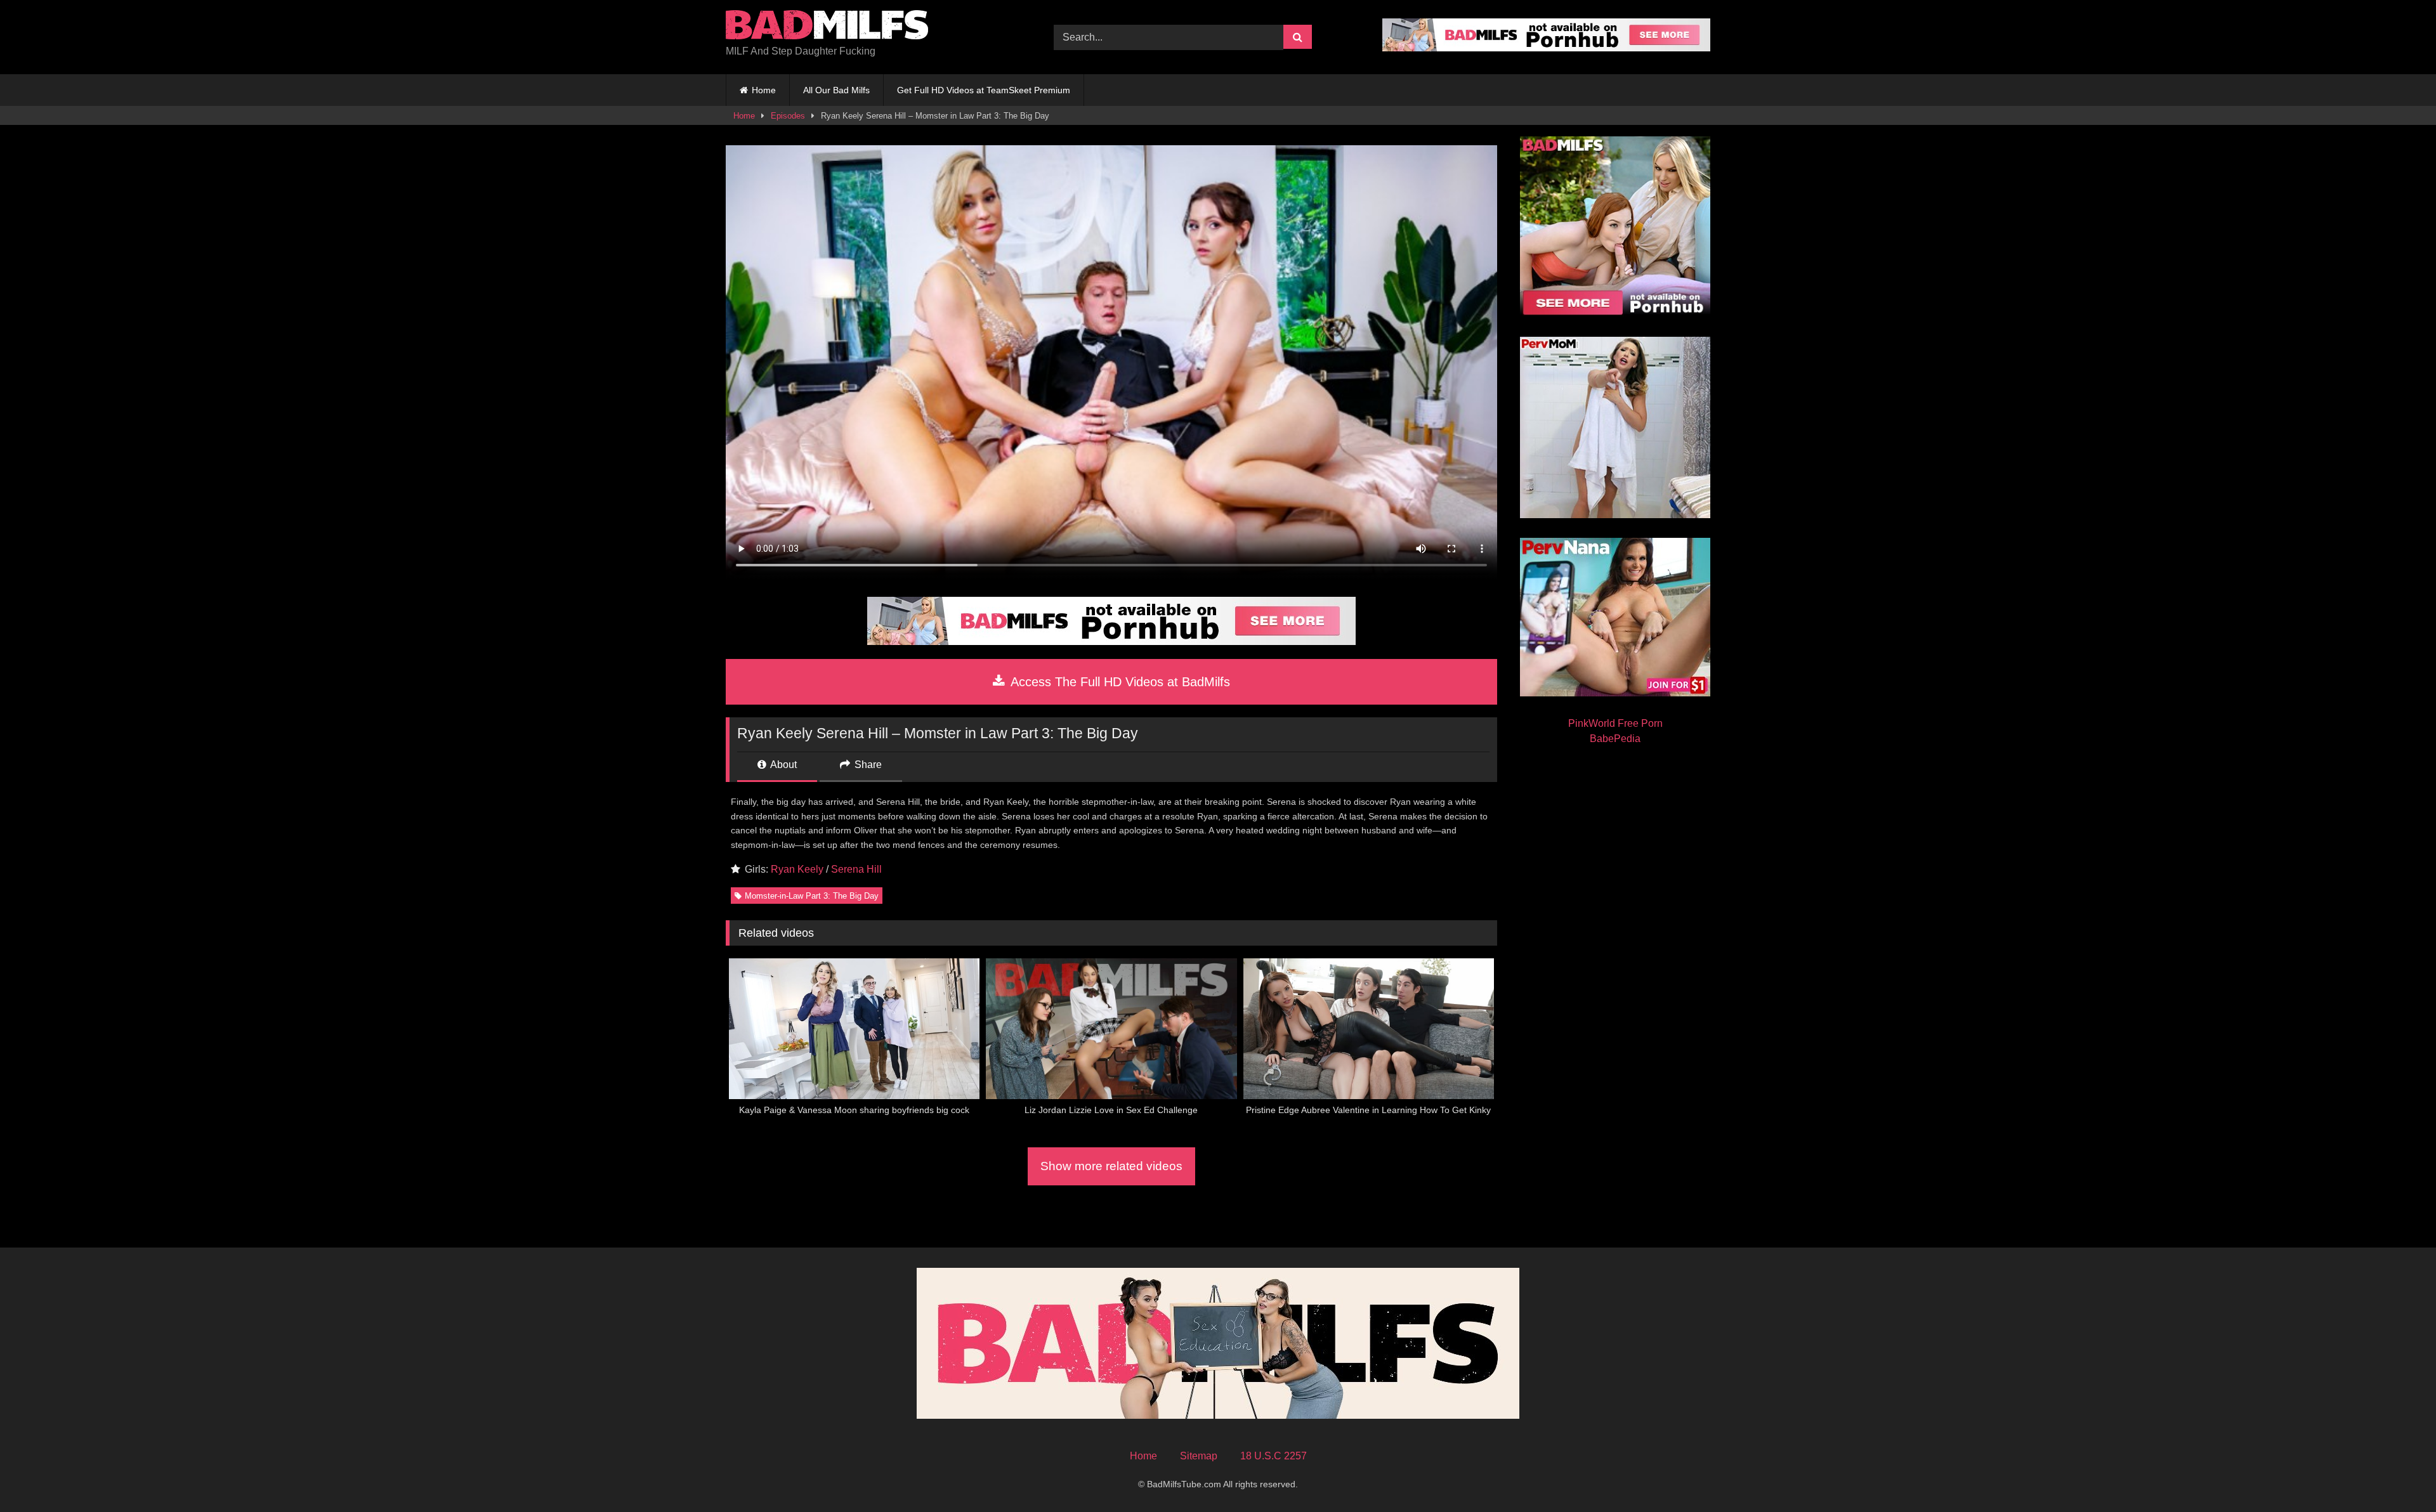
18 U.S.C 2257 (1274, 1456)
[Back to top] (2397, 1474)
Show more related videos (1111, 1166)
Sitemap (1199, 1456)
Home (764, 90)
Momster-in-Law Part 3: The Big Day (812, 896)
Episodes (788, 116)
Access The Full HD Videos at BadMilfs (1119, 682)
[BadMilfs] (827, 27)
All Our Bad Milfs (836, 90)
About (783, 765)
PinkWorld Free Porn (1615, 723)
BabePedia (1615, 739)
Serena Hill (856, 869)
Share (867, 765)
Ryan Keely (797, 869)
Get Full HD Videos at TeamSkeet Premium (984, 90)
